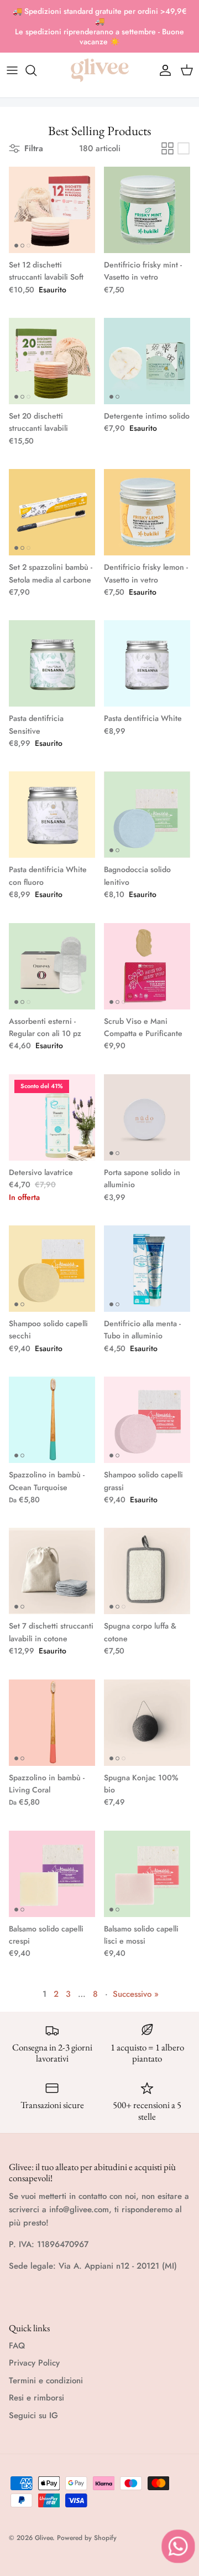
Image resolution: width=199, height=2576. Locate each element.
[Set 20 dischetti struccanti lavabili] (52, 361)
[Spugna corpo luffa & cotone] (147, 1571)
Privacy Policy (34, 2363)
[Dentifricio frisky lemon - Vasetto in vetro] (147, 512)
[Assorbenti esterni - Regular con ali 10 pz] (52, 966)
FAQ (17, 2346)
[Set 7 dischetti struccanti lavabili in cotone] (52, 1571)
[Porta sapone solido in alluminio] (147, 1117)
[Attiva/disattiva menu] (12, 70)
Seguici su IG (33, 2415)
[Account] (163, 70)
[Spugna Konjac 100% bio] (147, 1723)
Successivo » (136, 1994)
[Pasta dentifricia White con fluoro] (52, 815)
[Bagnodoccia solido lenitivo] (147, 815)
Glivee (44, 2538)
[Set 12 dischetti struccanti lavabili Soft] (52, 210)
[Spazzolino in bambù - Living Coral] (52, 1723)
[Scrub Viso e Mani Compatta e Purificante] (147, 966)
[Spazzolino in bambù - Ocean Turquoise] (52, 1420)
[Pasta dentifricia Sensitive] (52, 663)
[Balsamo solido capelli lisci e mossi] (147, 1874)
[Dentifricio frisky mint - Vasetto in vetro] (147, 210)
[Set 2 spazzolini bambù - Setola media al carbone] (52, 512)
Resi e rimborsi (36, 2398)
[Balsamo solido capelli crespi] (52, 1874)
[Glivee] (100, 70)
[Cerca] (36, 70)
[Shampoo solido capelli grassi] (147, 1420)
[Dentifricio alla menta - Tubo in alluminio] (147, 1269)
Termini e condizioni (46, 2381)
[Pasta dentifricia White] (147, 663)
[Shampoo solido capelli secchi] (52, 1269)
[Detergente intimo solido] (147, 361)
